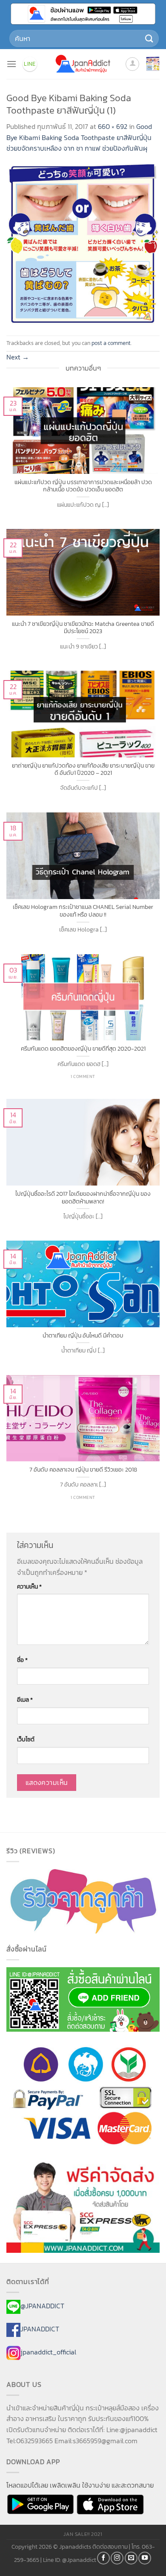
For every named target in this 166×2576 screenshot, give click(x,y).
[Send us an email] (131, 2558)
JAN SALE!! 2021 (83, 2534)
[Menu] (11, 64)
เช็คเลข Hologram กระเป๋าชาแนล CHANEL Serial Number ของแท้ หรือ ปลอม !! (83, 911)
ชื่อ (22, 1660)
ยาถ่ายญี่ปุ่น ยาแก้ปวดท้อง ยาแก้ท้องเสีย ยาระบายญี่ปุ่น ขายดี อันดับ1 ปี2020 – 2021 (83, 770)
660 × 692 (113, 126)
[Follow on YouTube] (145, 2558)
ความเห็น (29, 1586)
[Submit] (149, 38)
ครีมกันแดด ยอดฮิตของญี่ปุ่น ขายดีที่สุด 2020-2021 (83, 1049)
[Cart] (153, 64)
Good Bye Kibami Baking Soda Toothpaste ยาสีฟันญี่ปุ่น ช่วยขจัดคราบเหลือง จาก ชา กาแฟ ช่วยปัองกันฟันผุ (79, 137)
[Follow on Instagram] (117, 2558)
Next (18, 357)
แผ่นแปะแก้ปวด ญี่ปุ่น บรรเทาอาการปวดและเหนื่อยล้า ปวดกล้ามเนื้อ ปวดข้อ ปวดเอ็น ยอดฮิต (83, 486)
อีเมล (25, 1700)
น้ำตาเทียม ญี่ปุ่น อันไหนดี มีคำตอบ (83, 1336)
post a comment (111, 343)
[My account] (132, 64)
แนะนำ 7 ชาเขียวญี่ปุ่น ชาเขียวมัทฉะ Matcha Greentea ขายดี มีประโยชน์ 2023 (83, 628)
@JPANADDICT (42, 2306)
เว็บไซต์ (26, 1739)
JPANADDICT (40, 2329)
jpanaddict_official (48, 2352)
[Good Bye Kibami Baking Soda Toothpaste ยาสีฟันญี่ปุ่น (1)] (83, 244)
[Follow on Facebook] (103, 2558)
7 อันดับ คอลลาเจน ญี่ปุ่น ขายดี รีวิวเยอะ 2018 (83, 1470)
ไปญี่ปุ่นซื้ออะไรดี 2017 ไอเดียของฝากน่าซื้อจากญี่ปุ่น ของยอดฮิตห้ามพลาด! (83, 1198)
